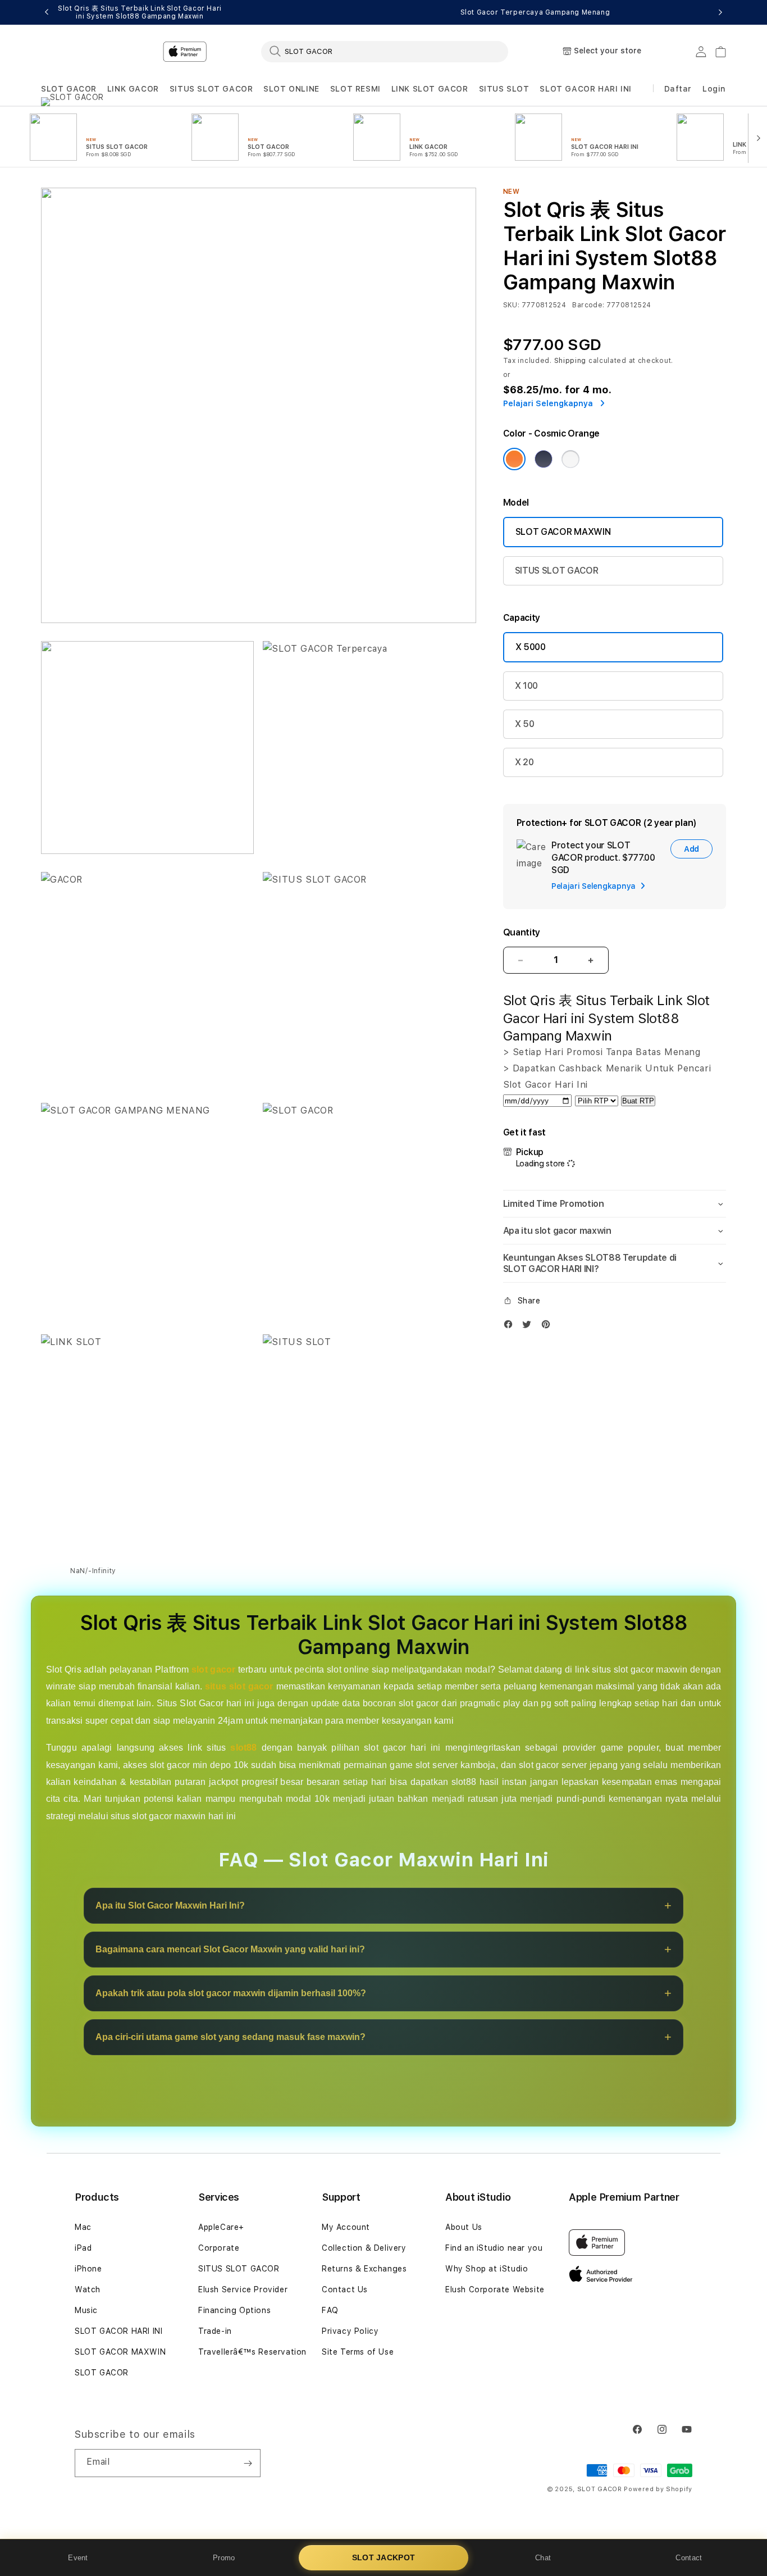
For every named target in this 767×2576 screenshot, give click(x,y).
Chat (543, 2558)
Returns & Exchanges (364, 2269)
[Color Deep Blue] (544, 459)
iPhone (88, 2269)
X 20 (524, 762)
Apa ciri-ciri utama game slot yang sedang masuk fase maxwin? (230, 2037)
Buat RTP (638, 1101)
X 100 (526, 686)
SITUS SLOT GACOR (211, 89)
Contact (689, 2558)
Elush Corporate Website (495, 2289)
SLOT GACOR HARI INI (585, 89)
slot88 (243, 1748)
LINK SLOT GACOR (430, 89)
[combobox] (385, 51)
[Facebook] (511, 1327)
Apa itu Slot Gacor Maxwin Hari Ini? (170, 1906)
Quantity (522, 932)
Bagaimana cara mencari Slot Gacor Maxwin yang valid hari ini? (230, 1950)
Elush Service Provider (243, 2289)
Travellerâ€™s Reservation (252, 2352)
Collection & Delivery (364, 2248)
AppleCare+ (221, 2227)
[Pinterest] (549, 1327)
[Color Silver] (570, 459)
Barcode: (588, 305)
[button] (69, 89)
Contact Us (345, 2289)
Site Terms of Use (358, 2352)
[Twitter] (529, 1327)
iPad (83, 2248)
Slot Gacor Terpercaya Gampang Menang (535, 12)
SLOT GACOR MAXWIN (563, 532)
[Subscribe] (248, 2463)
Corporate (219, 2248)
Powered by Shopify (658, 2489)
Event (78, 2558)
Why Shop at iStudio (487, 2269)
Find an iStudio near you (494, 2248)
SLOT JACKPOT (384, 2557)
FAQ (330, 2310)
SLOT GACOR (69, 89)
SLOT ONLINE (291, 89)
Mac (83, 2227)
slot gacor (213, 1669)
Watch (88, 2289)
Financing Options (234, 2310)
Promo (224, 2558)
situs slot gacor (239, 1687)
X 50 (525, 724)
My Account (346, 2227)
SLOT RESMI (355, 89)
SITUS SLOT (504, 89)
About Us (464, 2227)
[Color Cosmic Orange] (514, 459)
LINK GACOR (133, 89)
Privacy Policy (350, 2331)
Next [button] (720, 12)
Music (86, 2310)
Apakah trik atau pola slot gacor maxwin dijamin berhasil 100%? (231, 1994)
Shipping (570, 361)
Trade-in (215, 2331)
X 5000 (531, 647)
